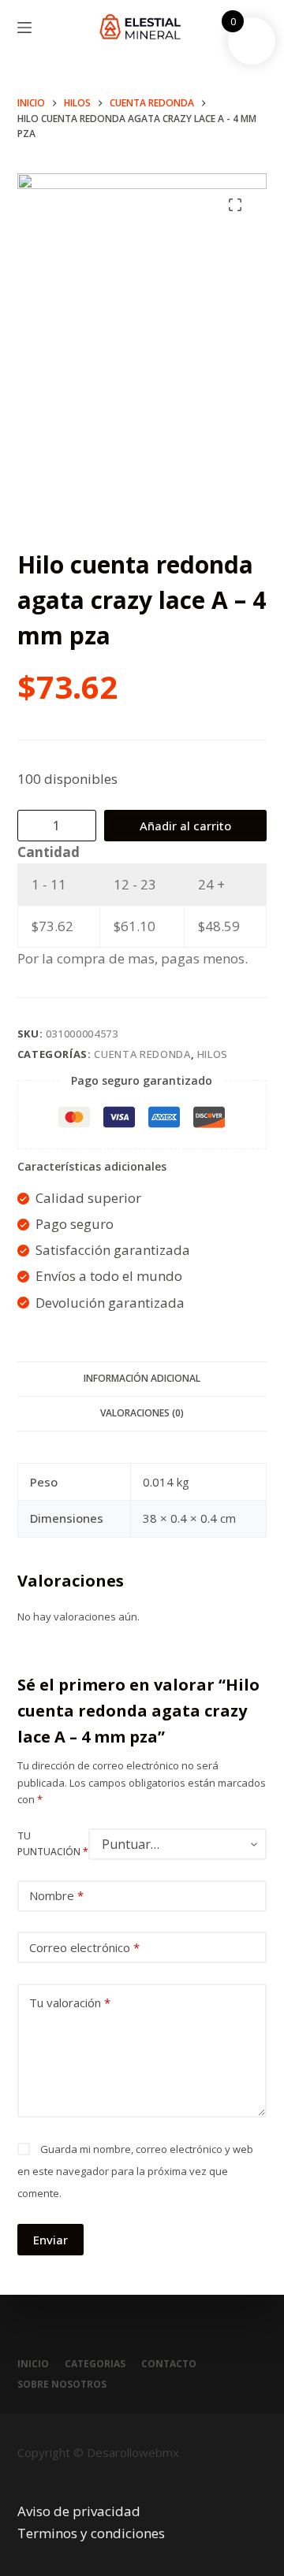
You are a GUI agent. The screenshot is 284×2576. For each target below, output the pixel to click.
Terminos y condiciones (91, 2533)
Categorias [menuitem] (95, 2364)
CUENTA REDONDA (142, 1054)
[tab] (142, 1379)
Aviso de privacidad (79, 2511)
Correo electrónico (84, 1947)
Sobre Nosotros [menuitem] (62, 2385)
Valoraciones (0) (142, 1413)
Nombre (56, 1895)
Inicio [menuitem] (33, 2364)
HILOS (213, 1054)
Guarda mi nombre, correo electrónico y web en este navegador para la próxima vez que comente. (135, 2171)
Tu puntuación (53, 1844)
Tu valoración (70, 2003)
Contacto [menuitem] (169, 2364)
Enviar (50, 2240)
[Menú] (24, 28)
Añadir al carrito (185, 826)
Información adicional (142, 1378)
